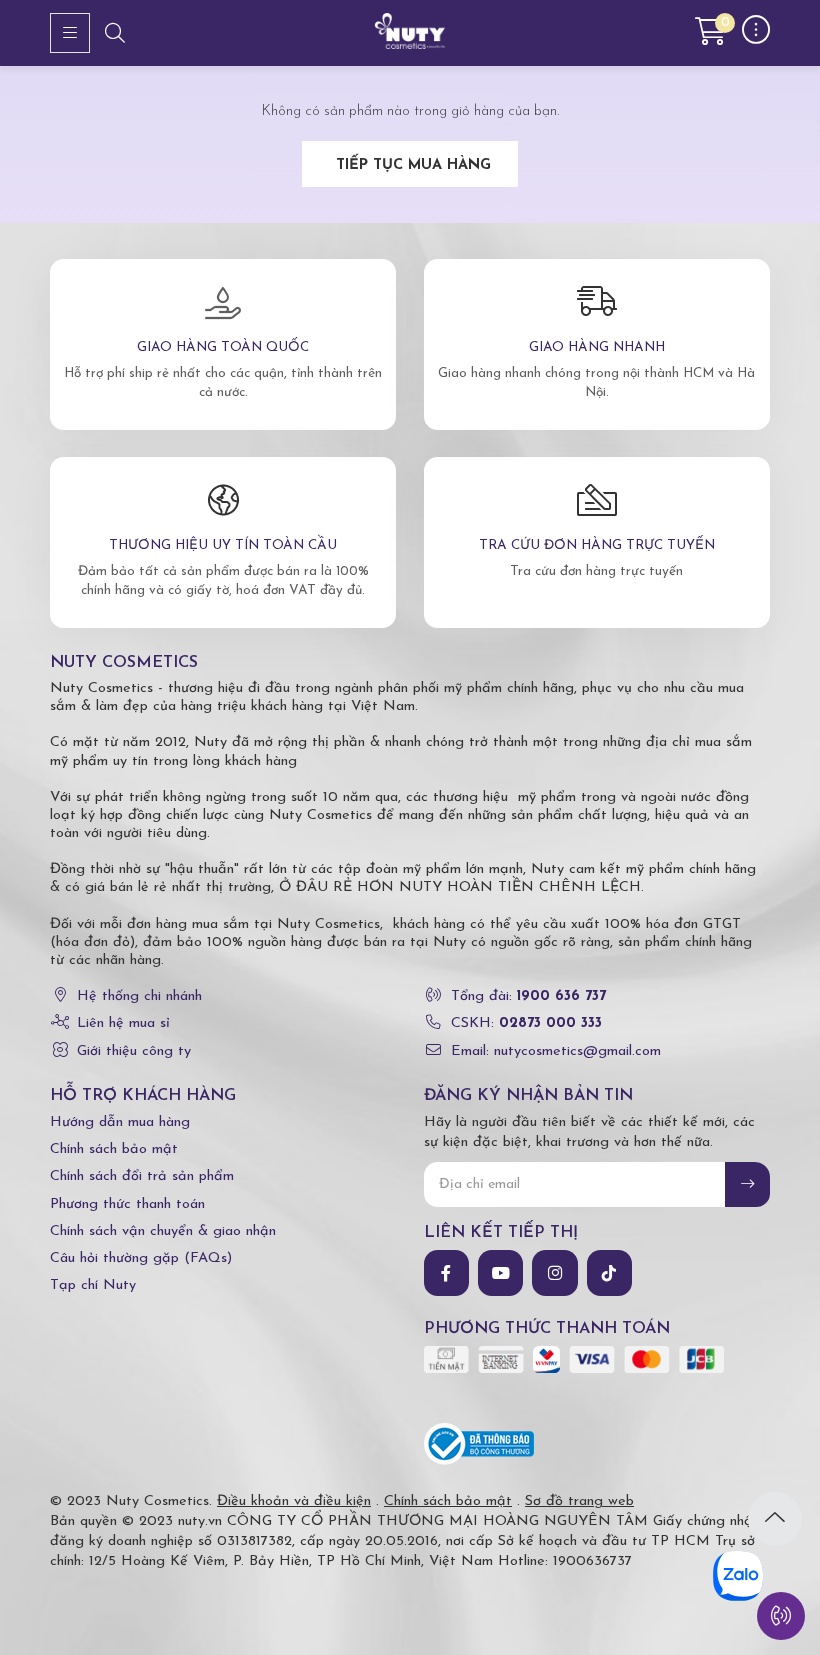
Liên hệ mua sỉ (123, 1023)
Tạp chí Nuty (93, 1285)
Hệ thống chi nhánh (139, 996)
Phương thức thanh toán (127, 1204)
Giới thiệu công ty (134, 1051)
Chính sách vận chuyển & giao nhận (163, 1231)
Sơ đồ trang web (579, 1501)
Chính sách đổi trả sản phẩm (142, 1176)
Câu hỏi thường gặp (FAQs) (141, 1258)
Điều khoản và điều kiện (294, 1501)
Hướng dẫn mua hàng (120, 1122)
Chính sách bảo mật (114, 1149)
